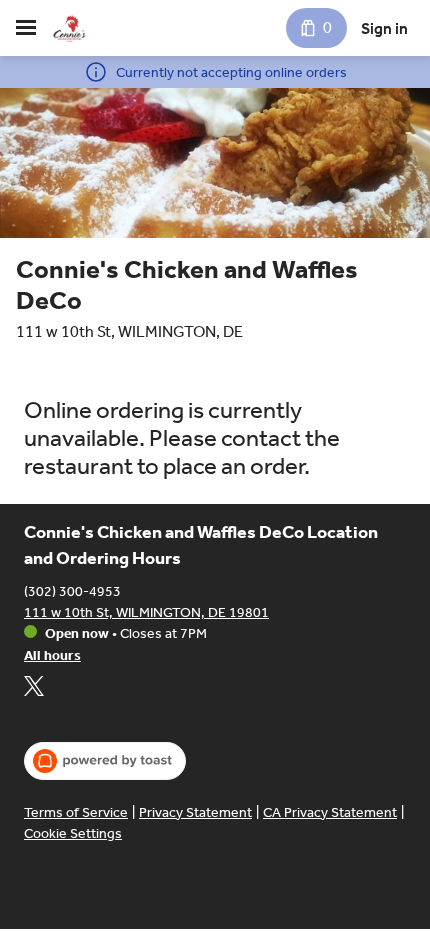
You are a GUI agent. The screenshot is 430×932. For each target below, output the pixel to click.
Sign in (384, 28)
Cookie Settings (73, 833)
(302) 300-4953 (72, 591)
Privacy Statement (195, 812)
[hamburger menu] (26, 28)
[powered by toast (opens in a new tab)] (105, 761)
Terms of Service (76, 812)
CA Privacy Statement (330, 812)
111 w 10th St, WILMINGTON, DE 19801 (146, 612)
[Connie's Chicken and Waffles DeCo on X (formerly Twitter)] (34, 689)
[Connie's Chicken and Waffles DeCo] (70, 28)
